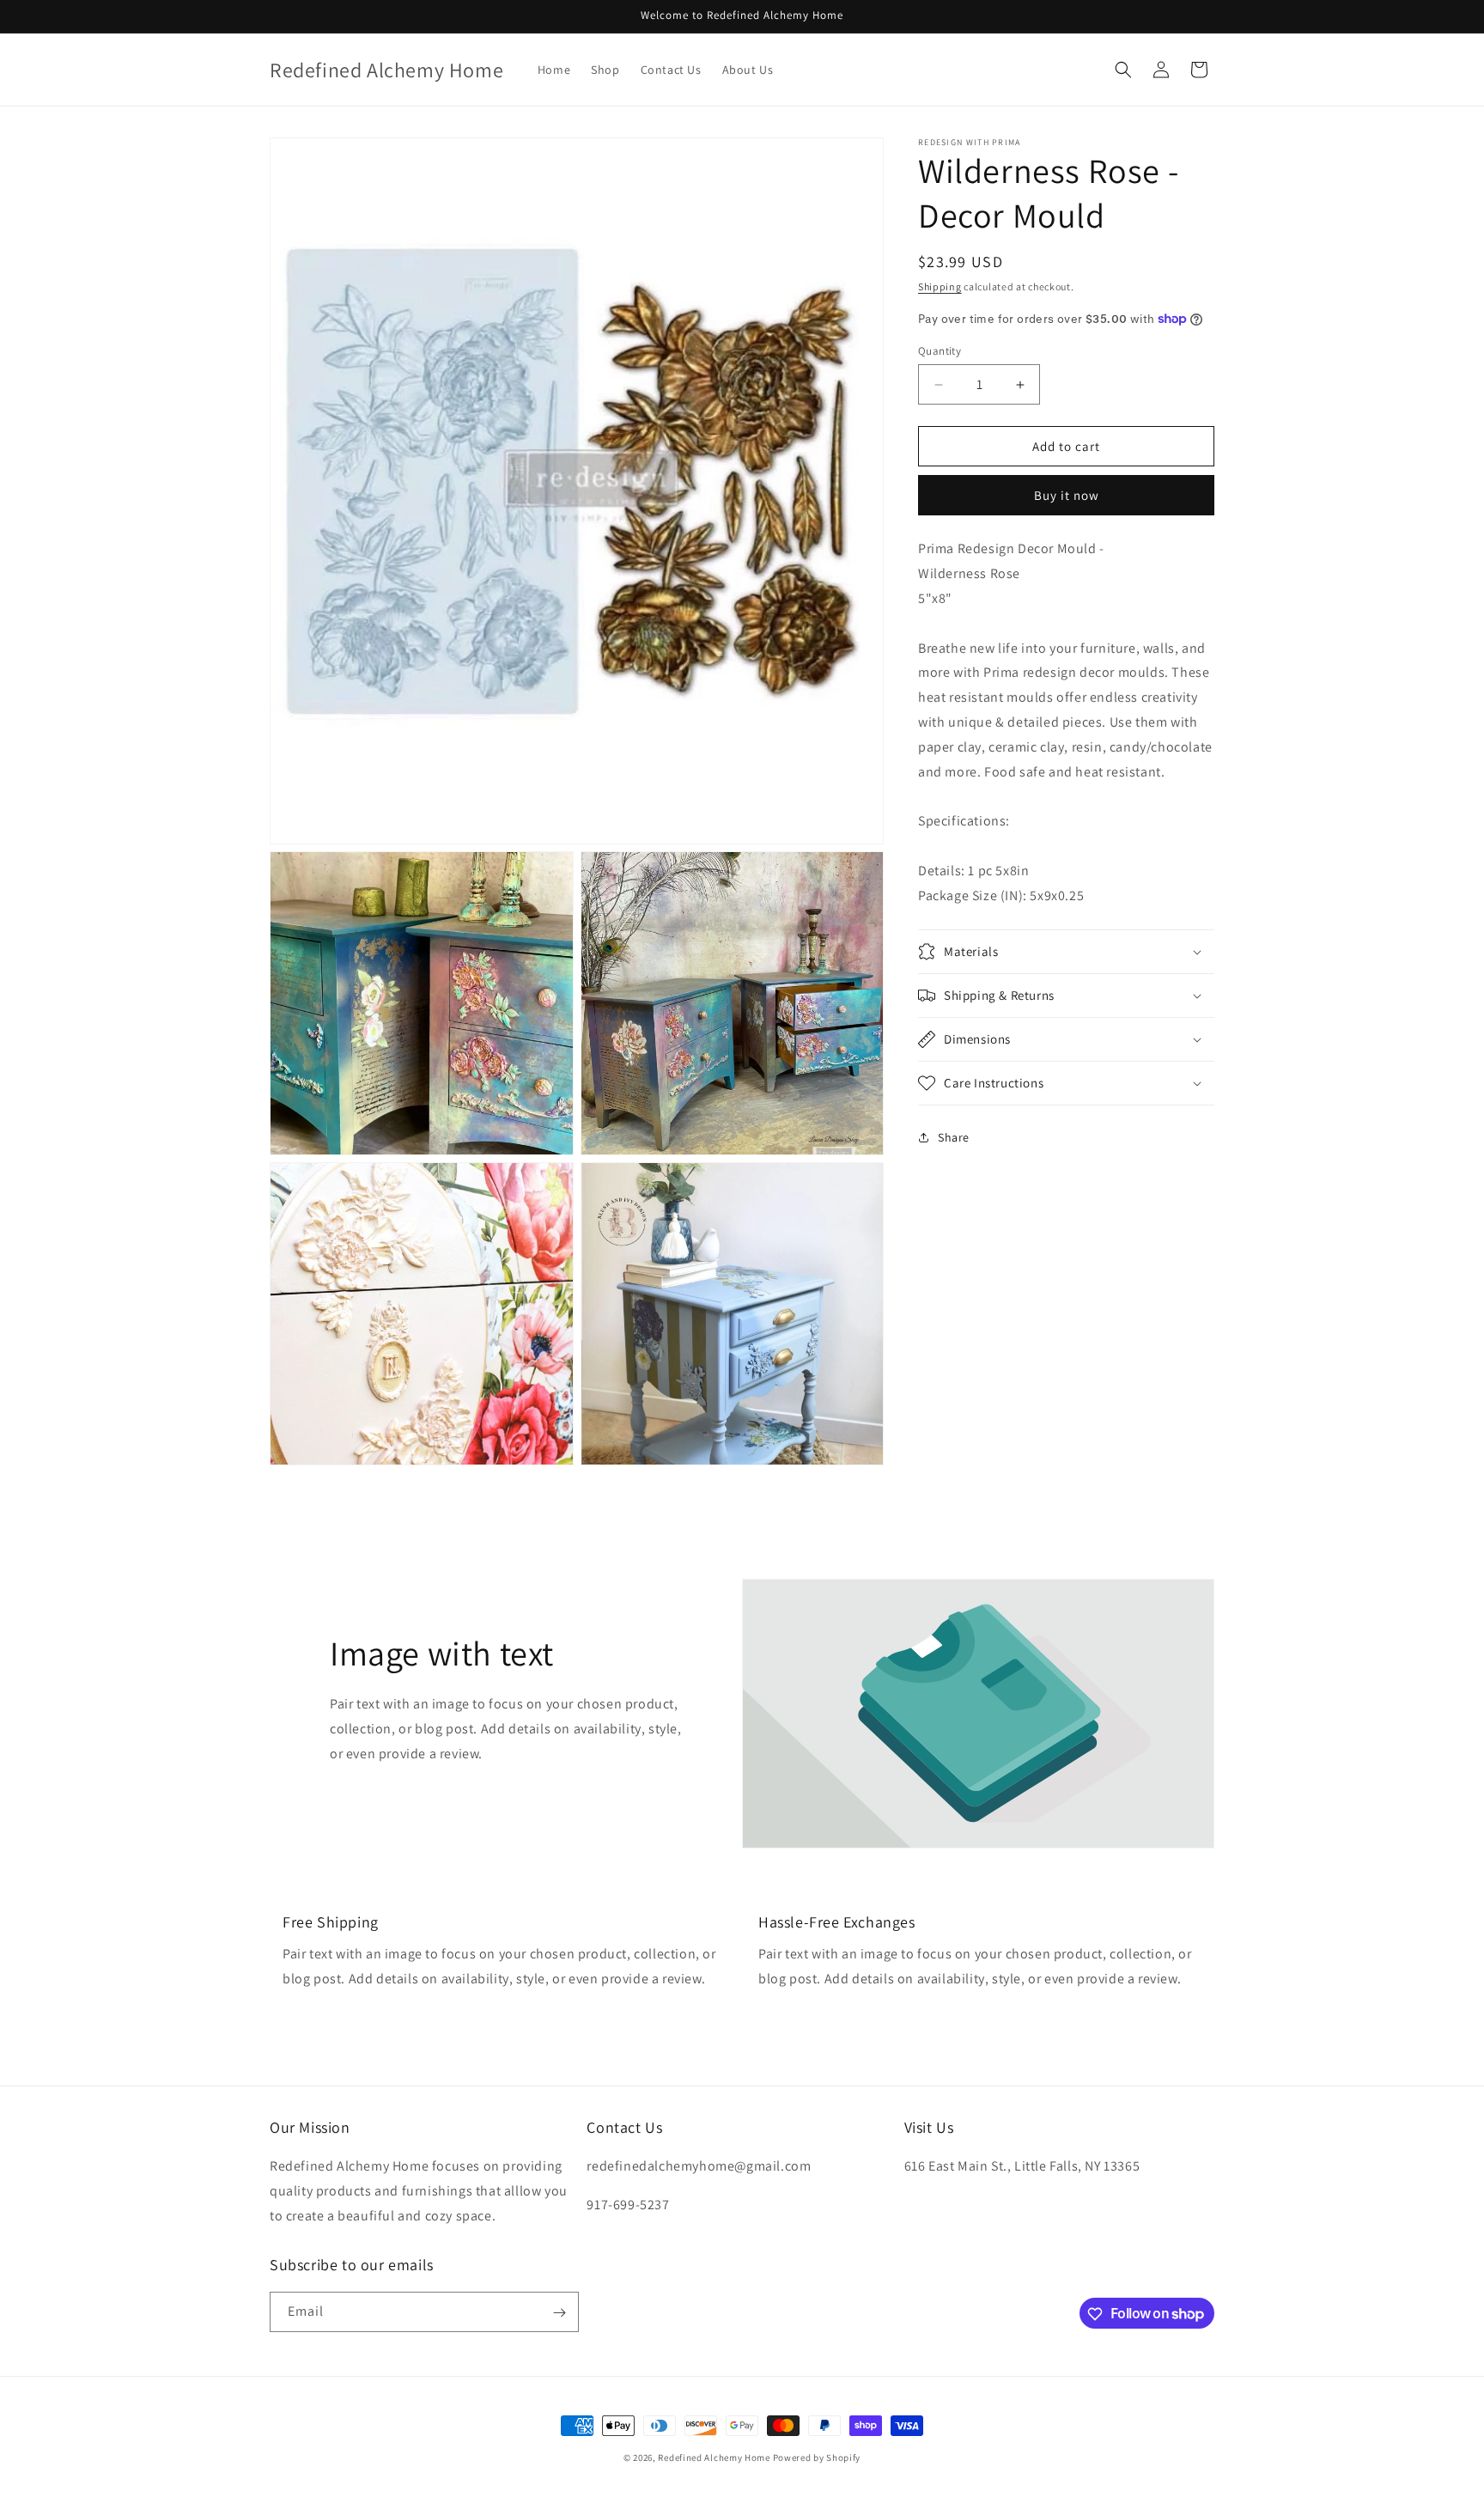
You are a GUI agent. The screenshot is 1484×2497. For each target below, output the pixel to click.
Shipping (940, 286)
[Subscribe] (559, 2313)
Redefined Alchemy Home (714, 2457)
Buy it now (1067, 495)
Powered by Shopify (817, 2457)
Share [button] (954, 1136)
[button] (1123, 70)
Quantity (940, 351)
